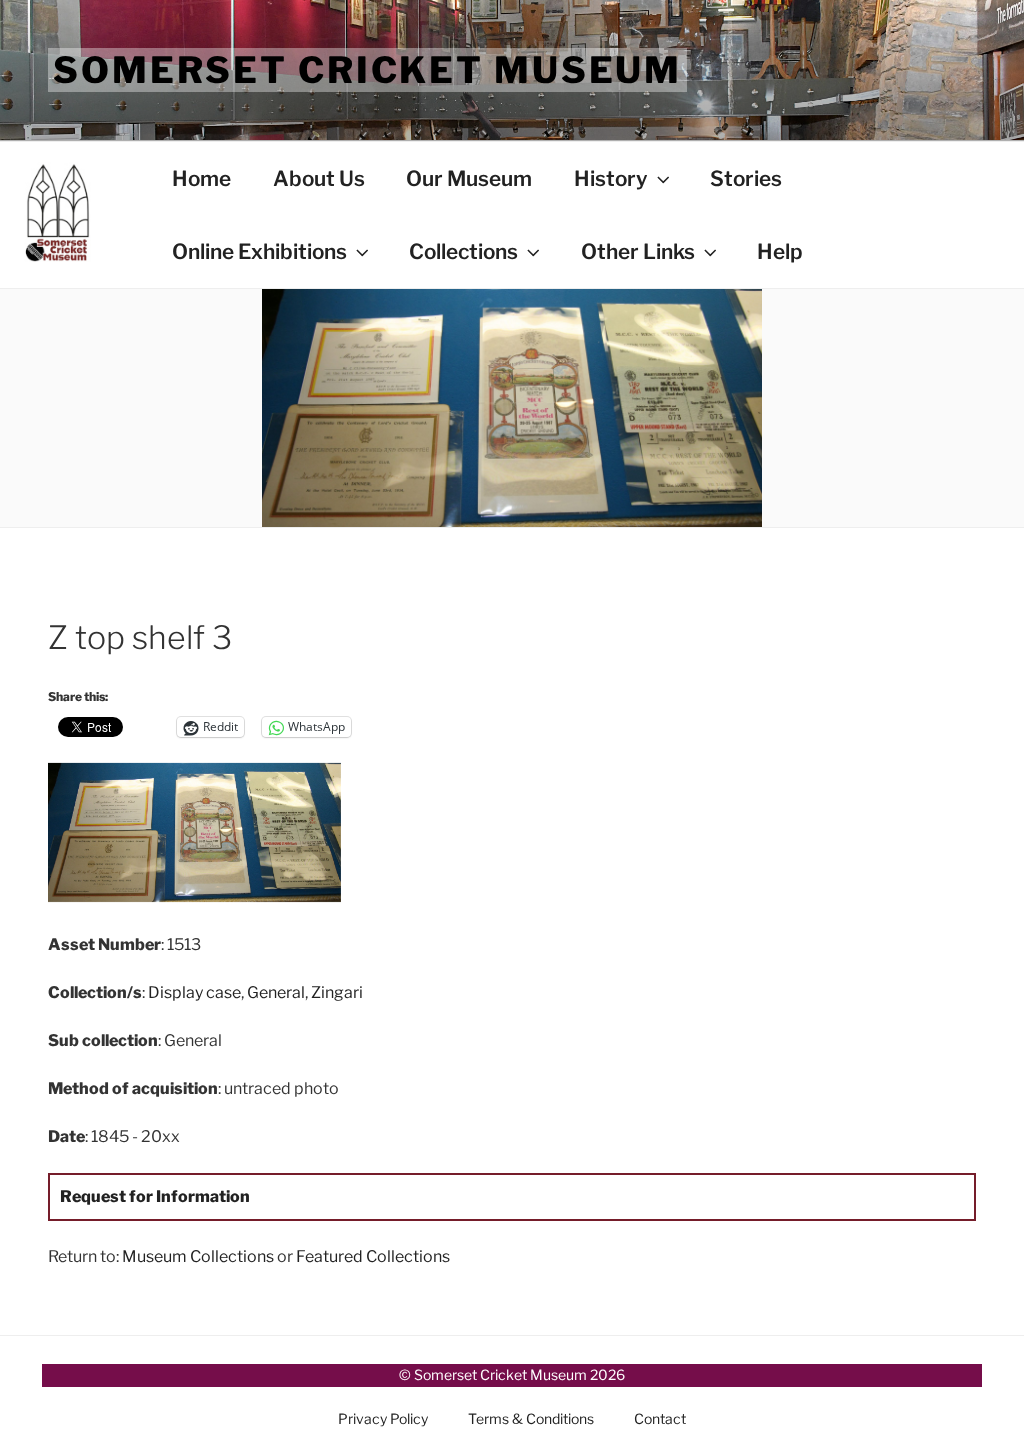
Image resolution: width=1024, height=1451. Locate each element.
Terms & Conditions (531, 1418)
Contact (660, 1418)
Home (201, 178)
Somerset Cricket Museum (367, 70)
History (611, 178)
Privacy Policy (383, 1418)
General (276, 992)
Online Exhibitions (259, 251)
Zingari (337, 992)
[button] (202, 836)
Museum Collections (198, 1256)
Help (780, 251)
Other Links (638, 251)
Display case (194, 992)
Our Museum (469, 178)
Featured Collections (373, 1256)
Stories (746, 178)
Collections (463, 251)
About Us (319, 178)
